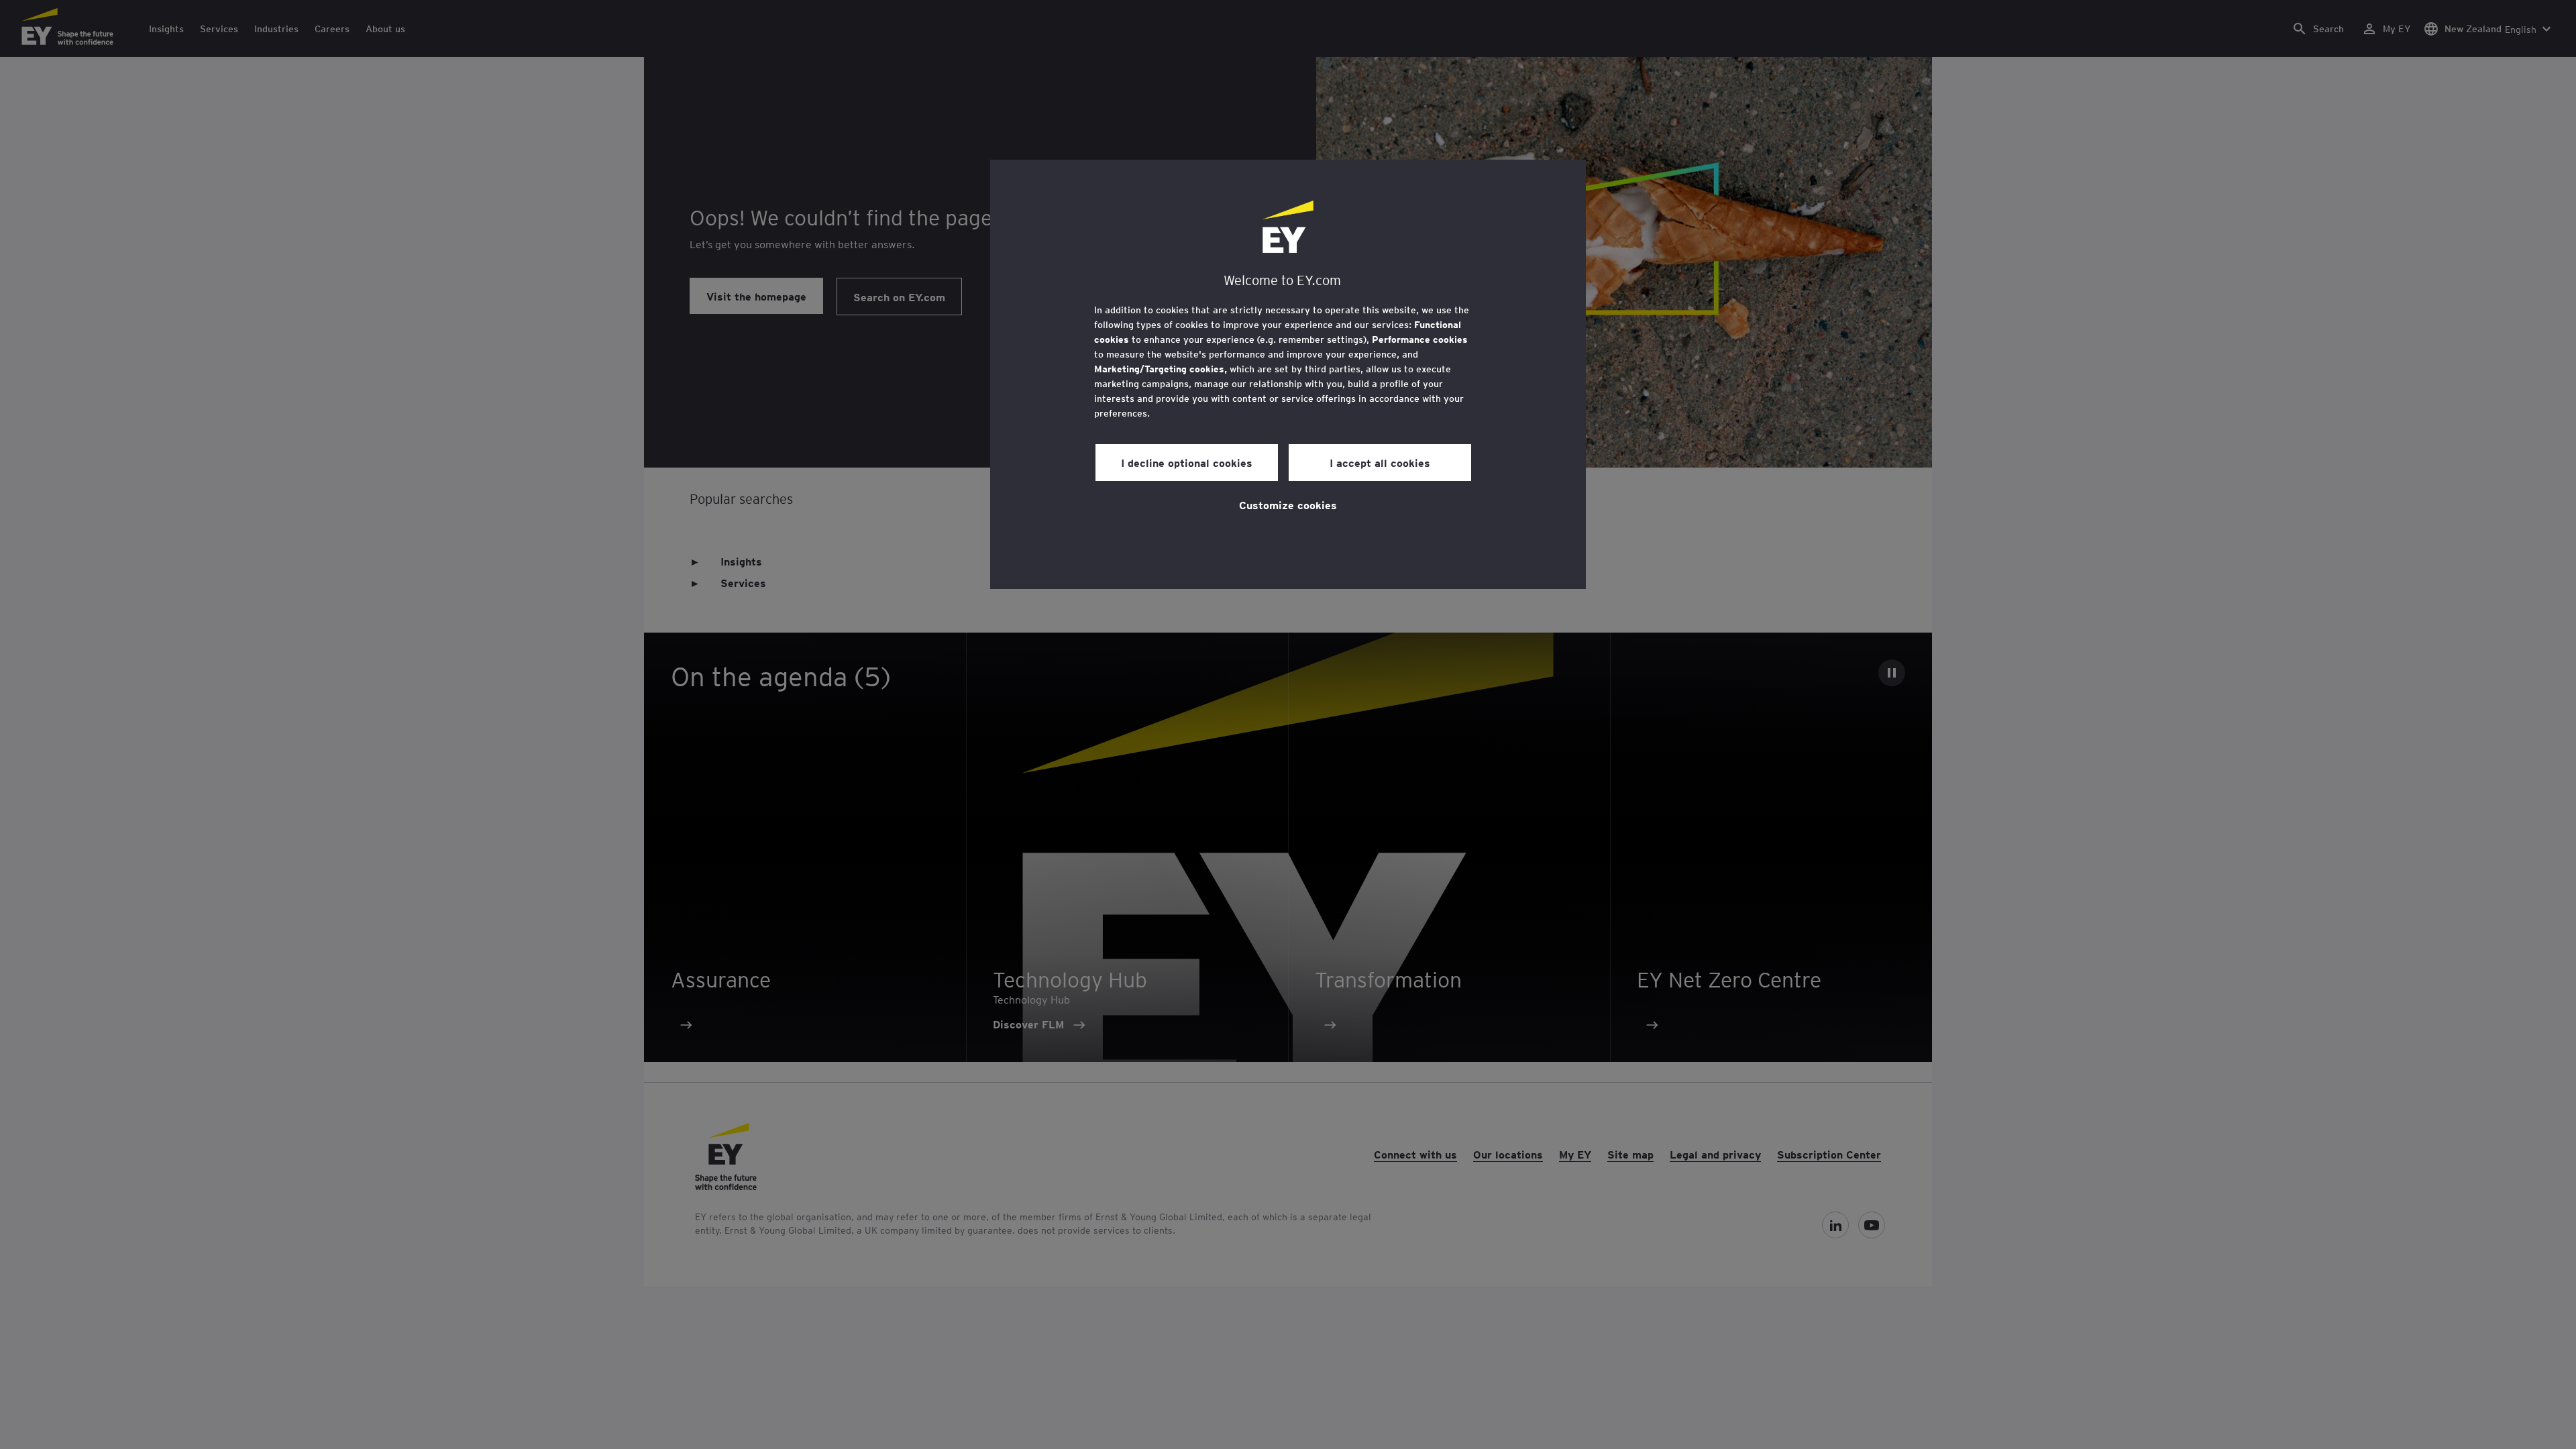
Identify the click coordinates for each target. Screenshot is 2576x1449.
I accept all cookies (1380, 462)
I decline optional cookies (1187, 462)
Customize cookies (1288, 504)
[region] (1288, 374)
